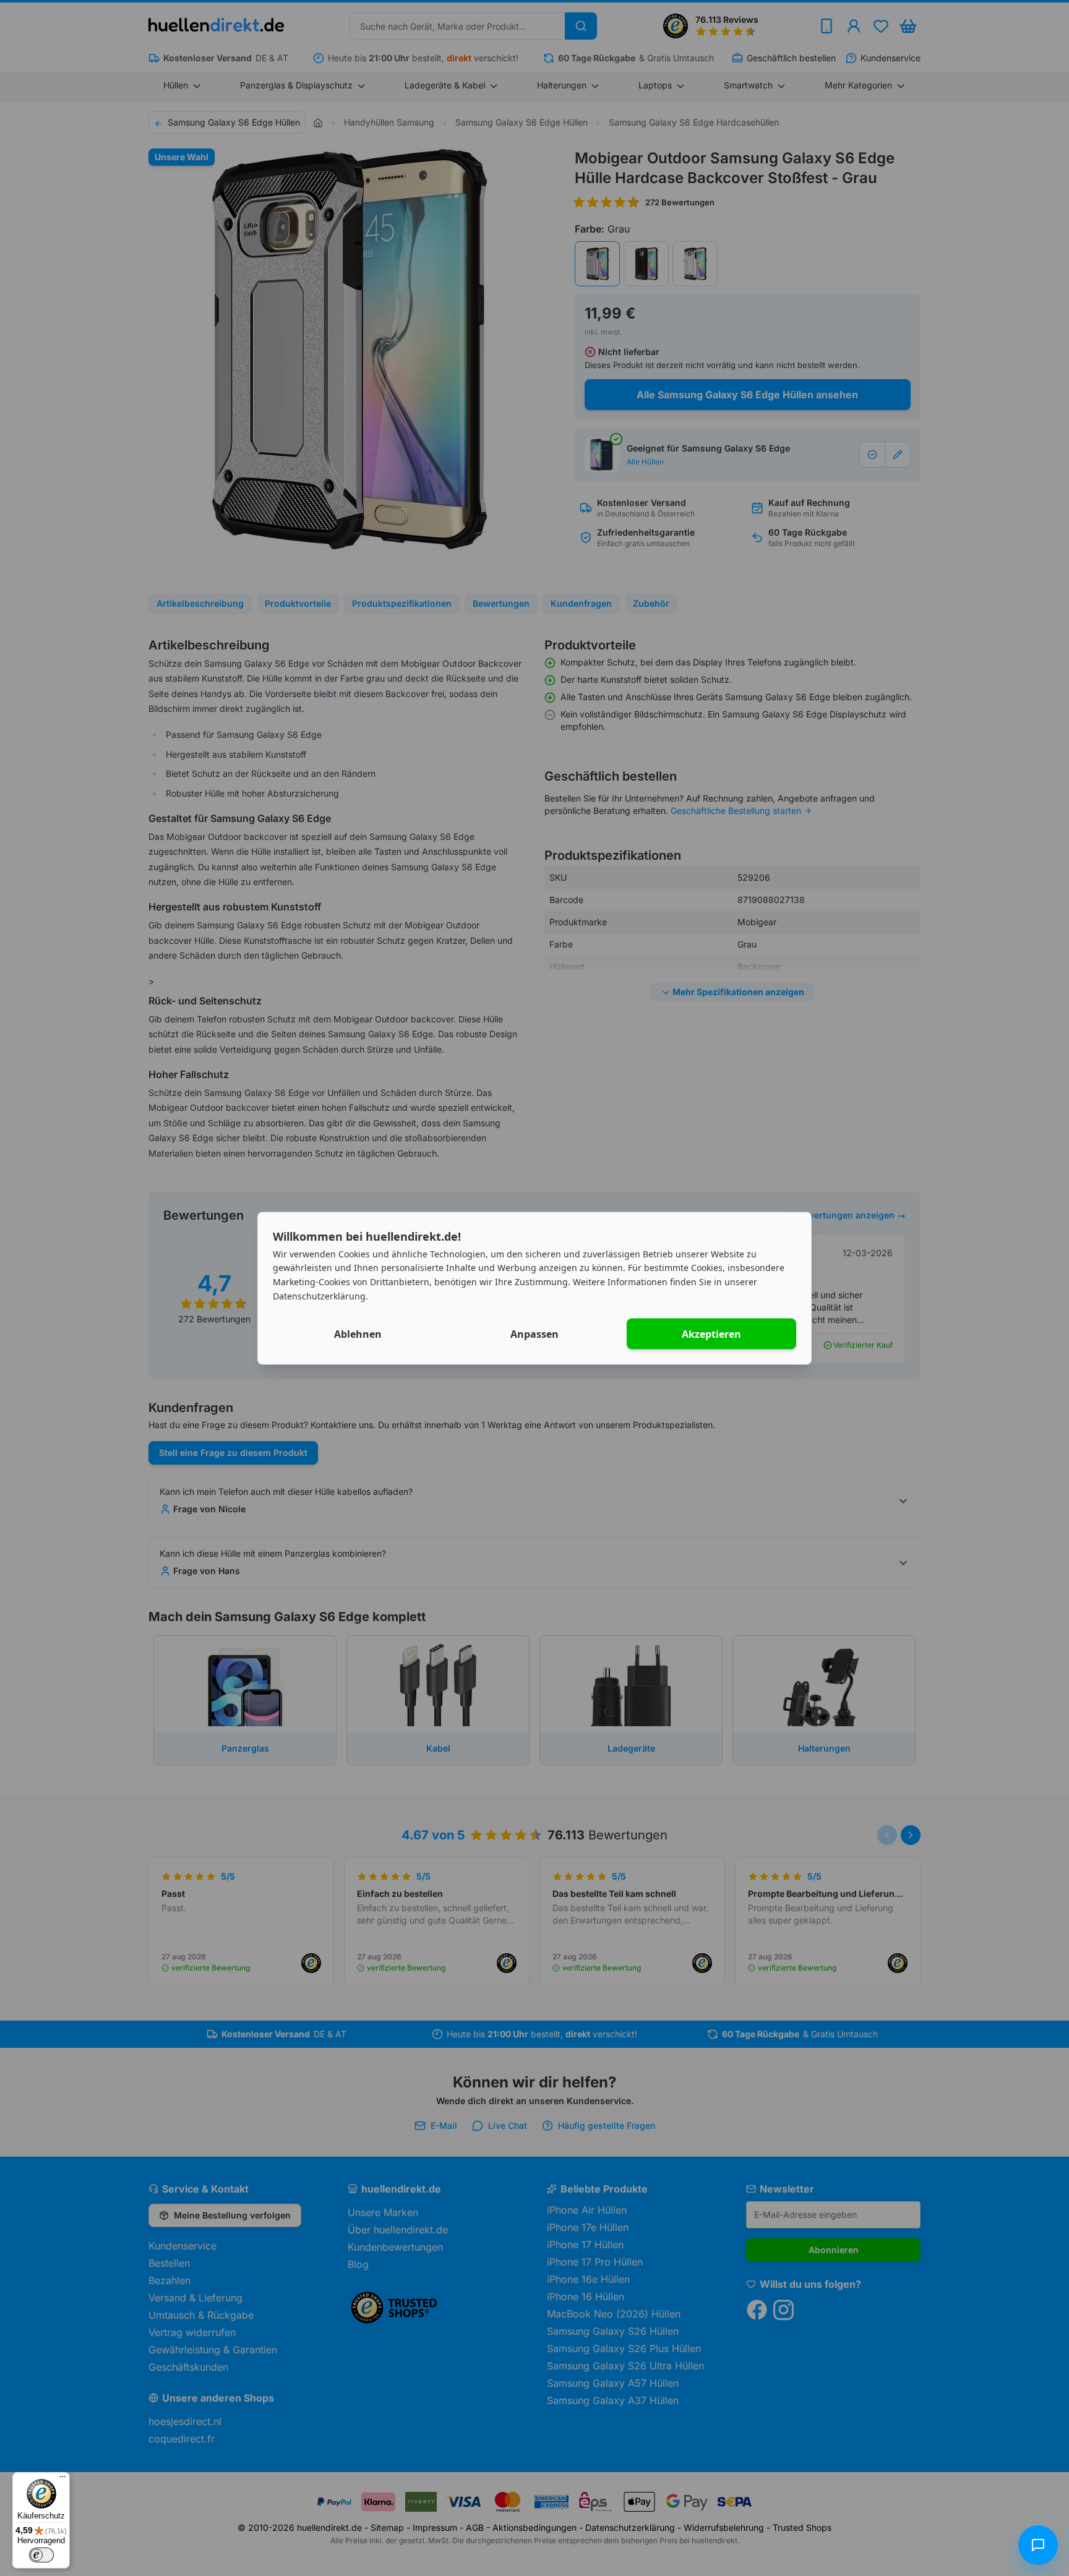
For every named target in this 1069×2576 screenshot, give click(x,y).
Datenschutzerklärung (319, 1295)
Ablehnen (358, 1333)
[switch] (41, 2555)
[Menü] (62, 2480)
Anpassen (534, 1333)
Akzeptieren (711, 1333)
